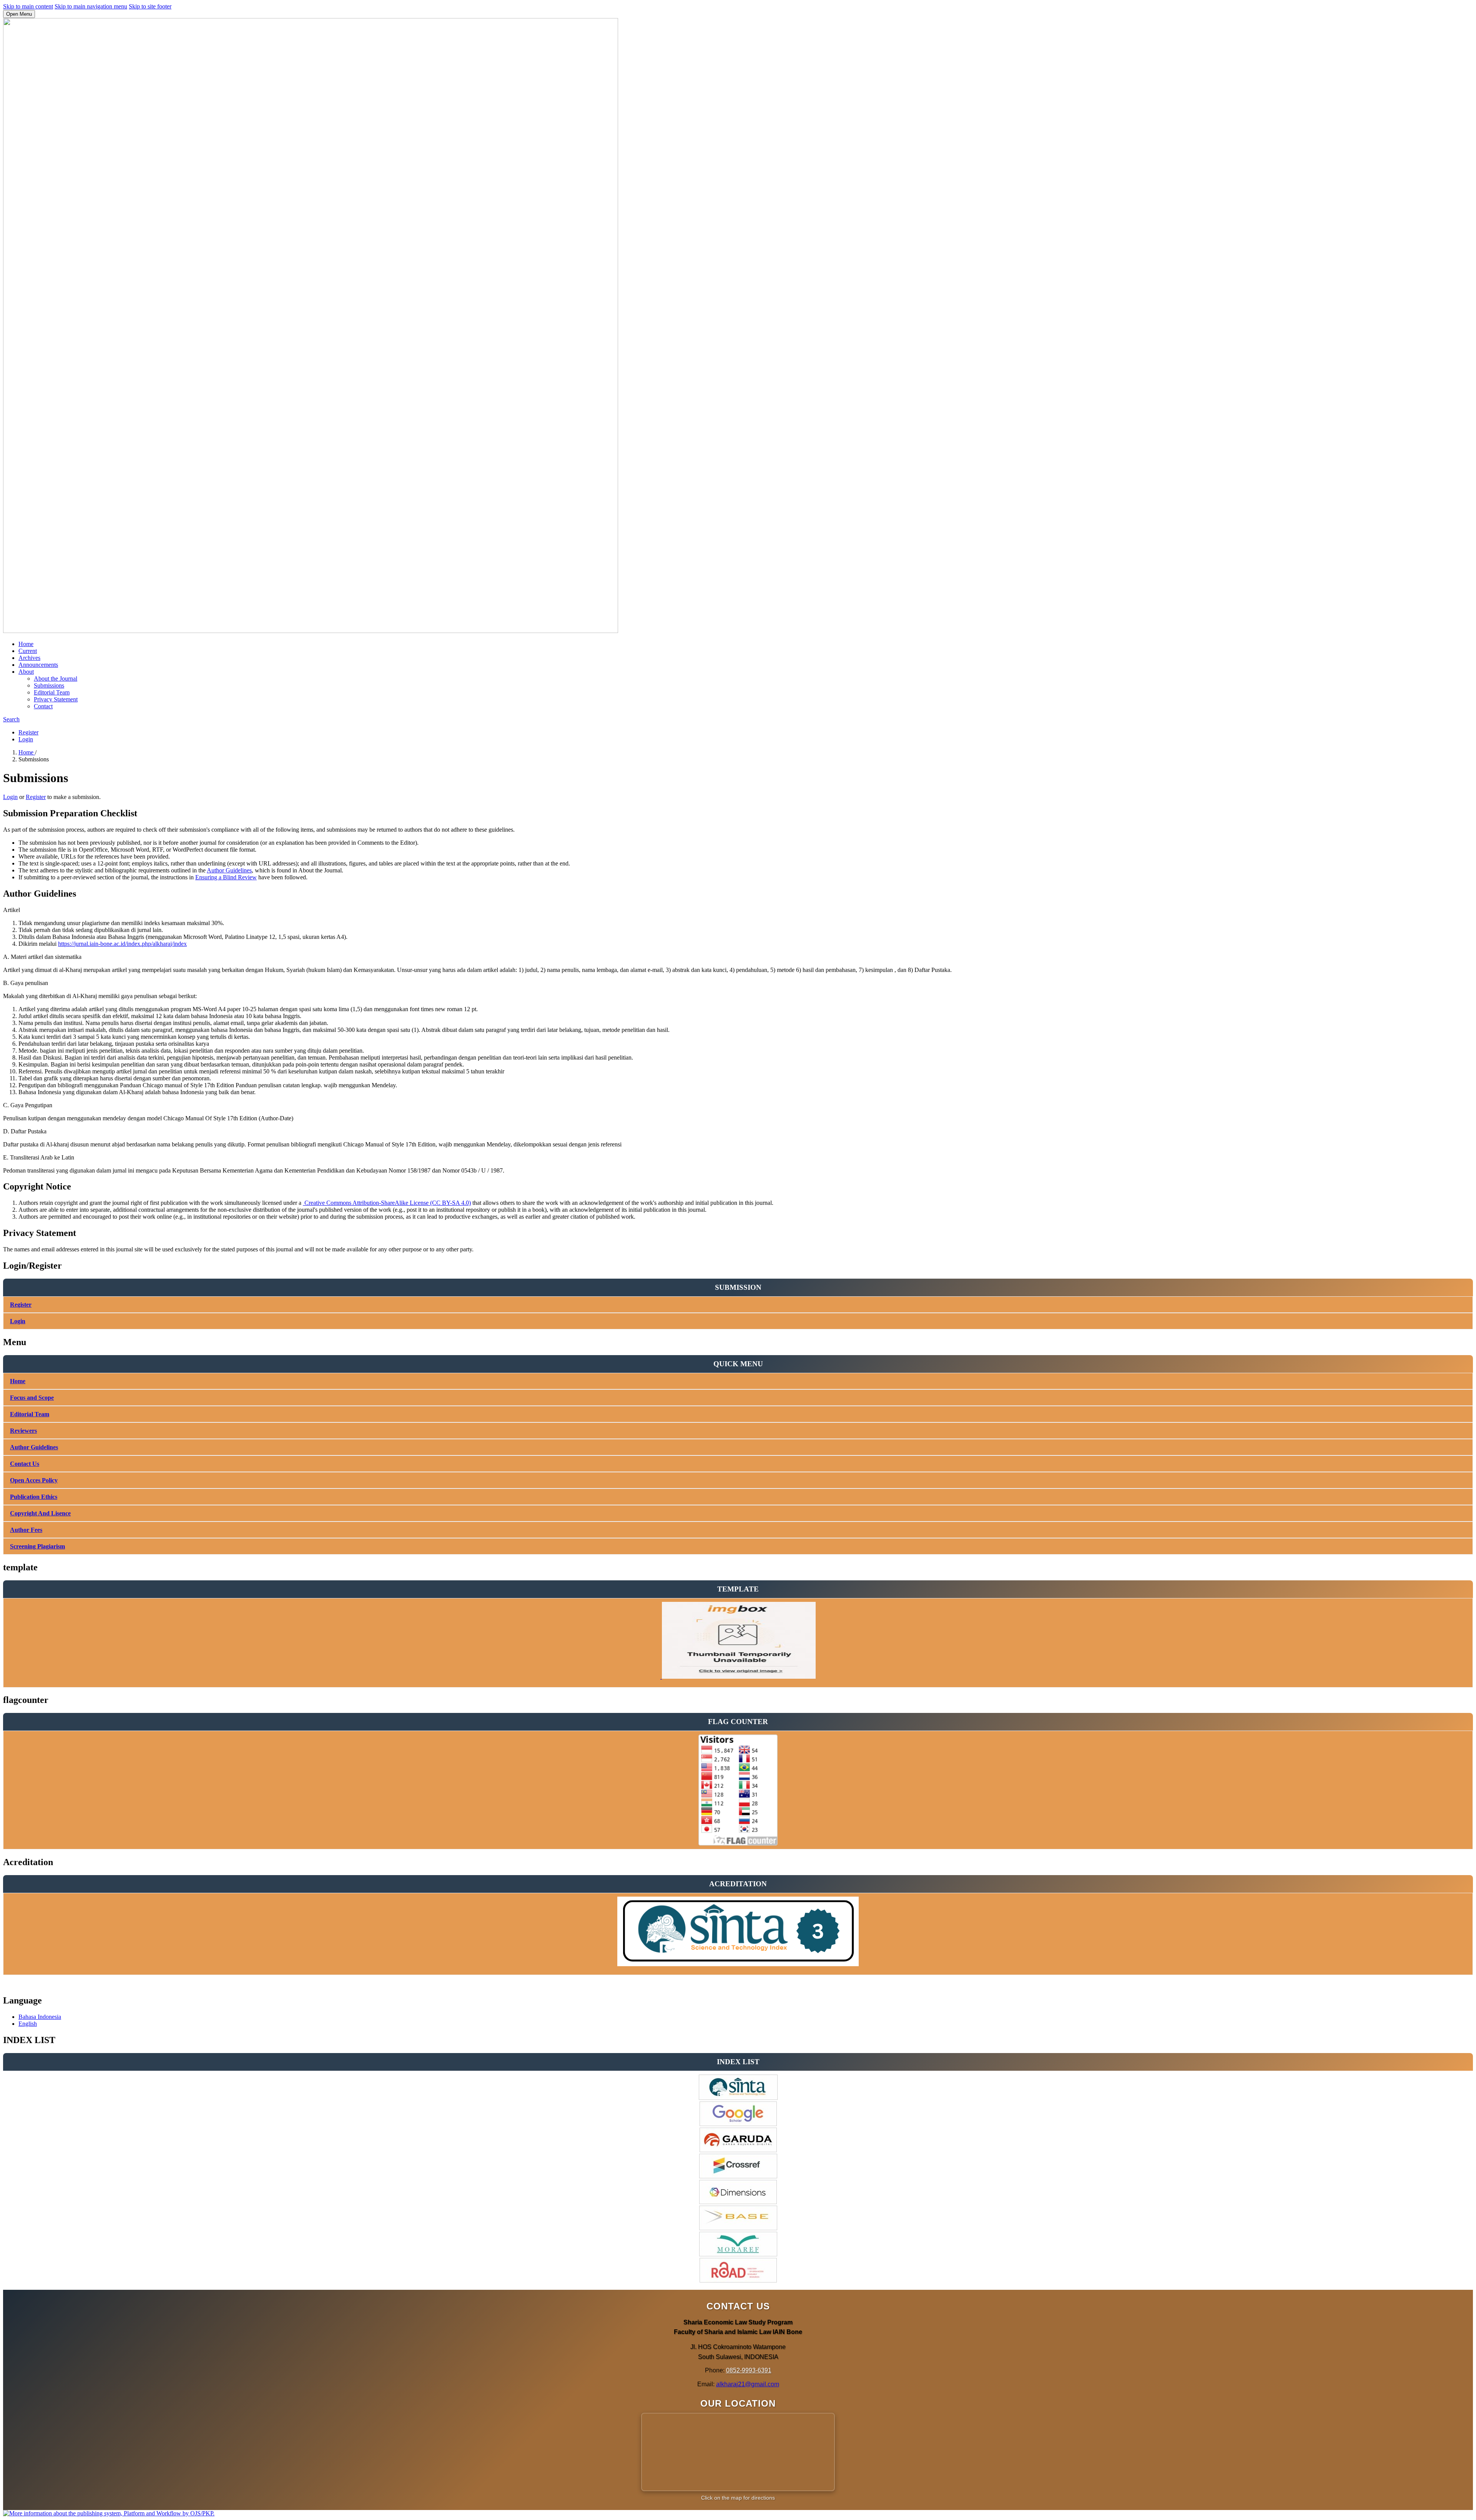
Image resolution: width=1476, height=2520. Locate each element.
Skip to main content (28, 6)
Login (26, 739)
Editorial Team (52, 692)
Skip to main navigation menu (91, 6)
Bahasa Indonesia (40, 2017)
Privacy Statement (56, 699)
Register (28, 732)
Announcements (38, 665)
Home (26, 644)
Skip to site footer (150, 6)
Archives (29, 658)
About (26, 672)
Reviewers (23, 1431)
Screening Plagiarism (37, 1546)
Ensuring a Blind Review (226, 877)
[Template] (738, 1677)
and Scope (40, 1398)
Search (11, 719)
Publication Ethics (34, 1497)
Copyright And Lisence (40, 1513)
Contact (43, 706)
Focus (18, 1398)
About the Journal (56, 679)
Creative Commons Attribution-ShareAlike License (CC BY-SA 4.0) (387, 1203)
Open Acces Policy (34, 1480)
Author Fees (26, 1530)
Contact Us (25, 1464)
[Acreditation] (738, 1964)
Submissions (49, 685)
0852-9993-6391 (749, 2370)
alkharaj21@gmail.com (748, 2384)
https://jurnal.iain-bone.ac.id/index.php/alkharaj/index (122, 944)
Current (28, 651)
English (28, 2024)
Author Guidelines (229, 870)
